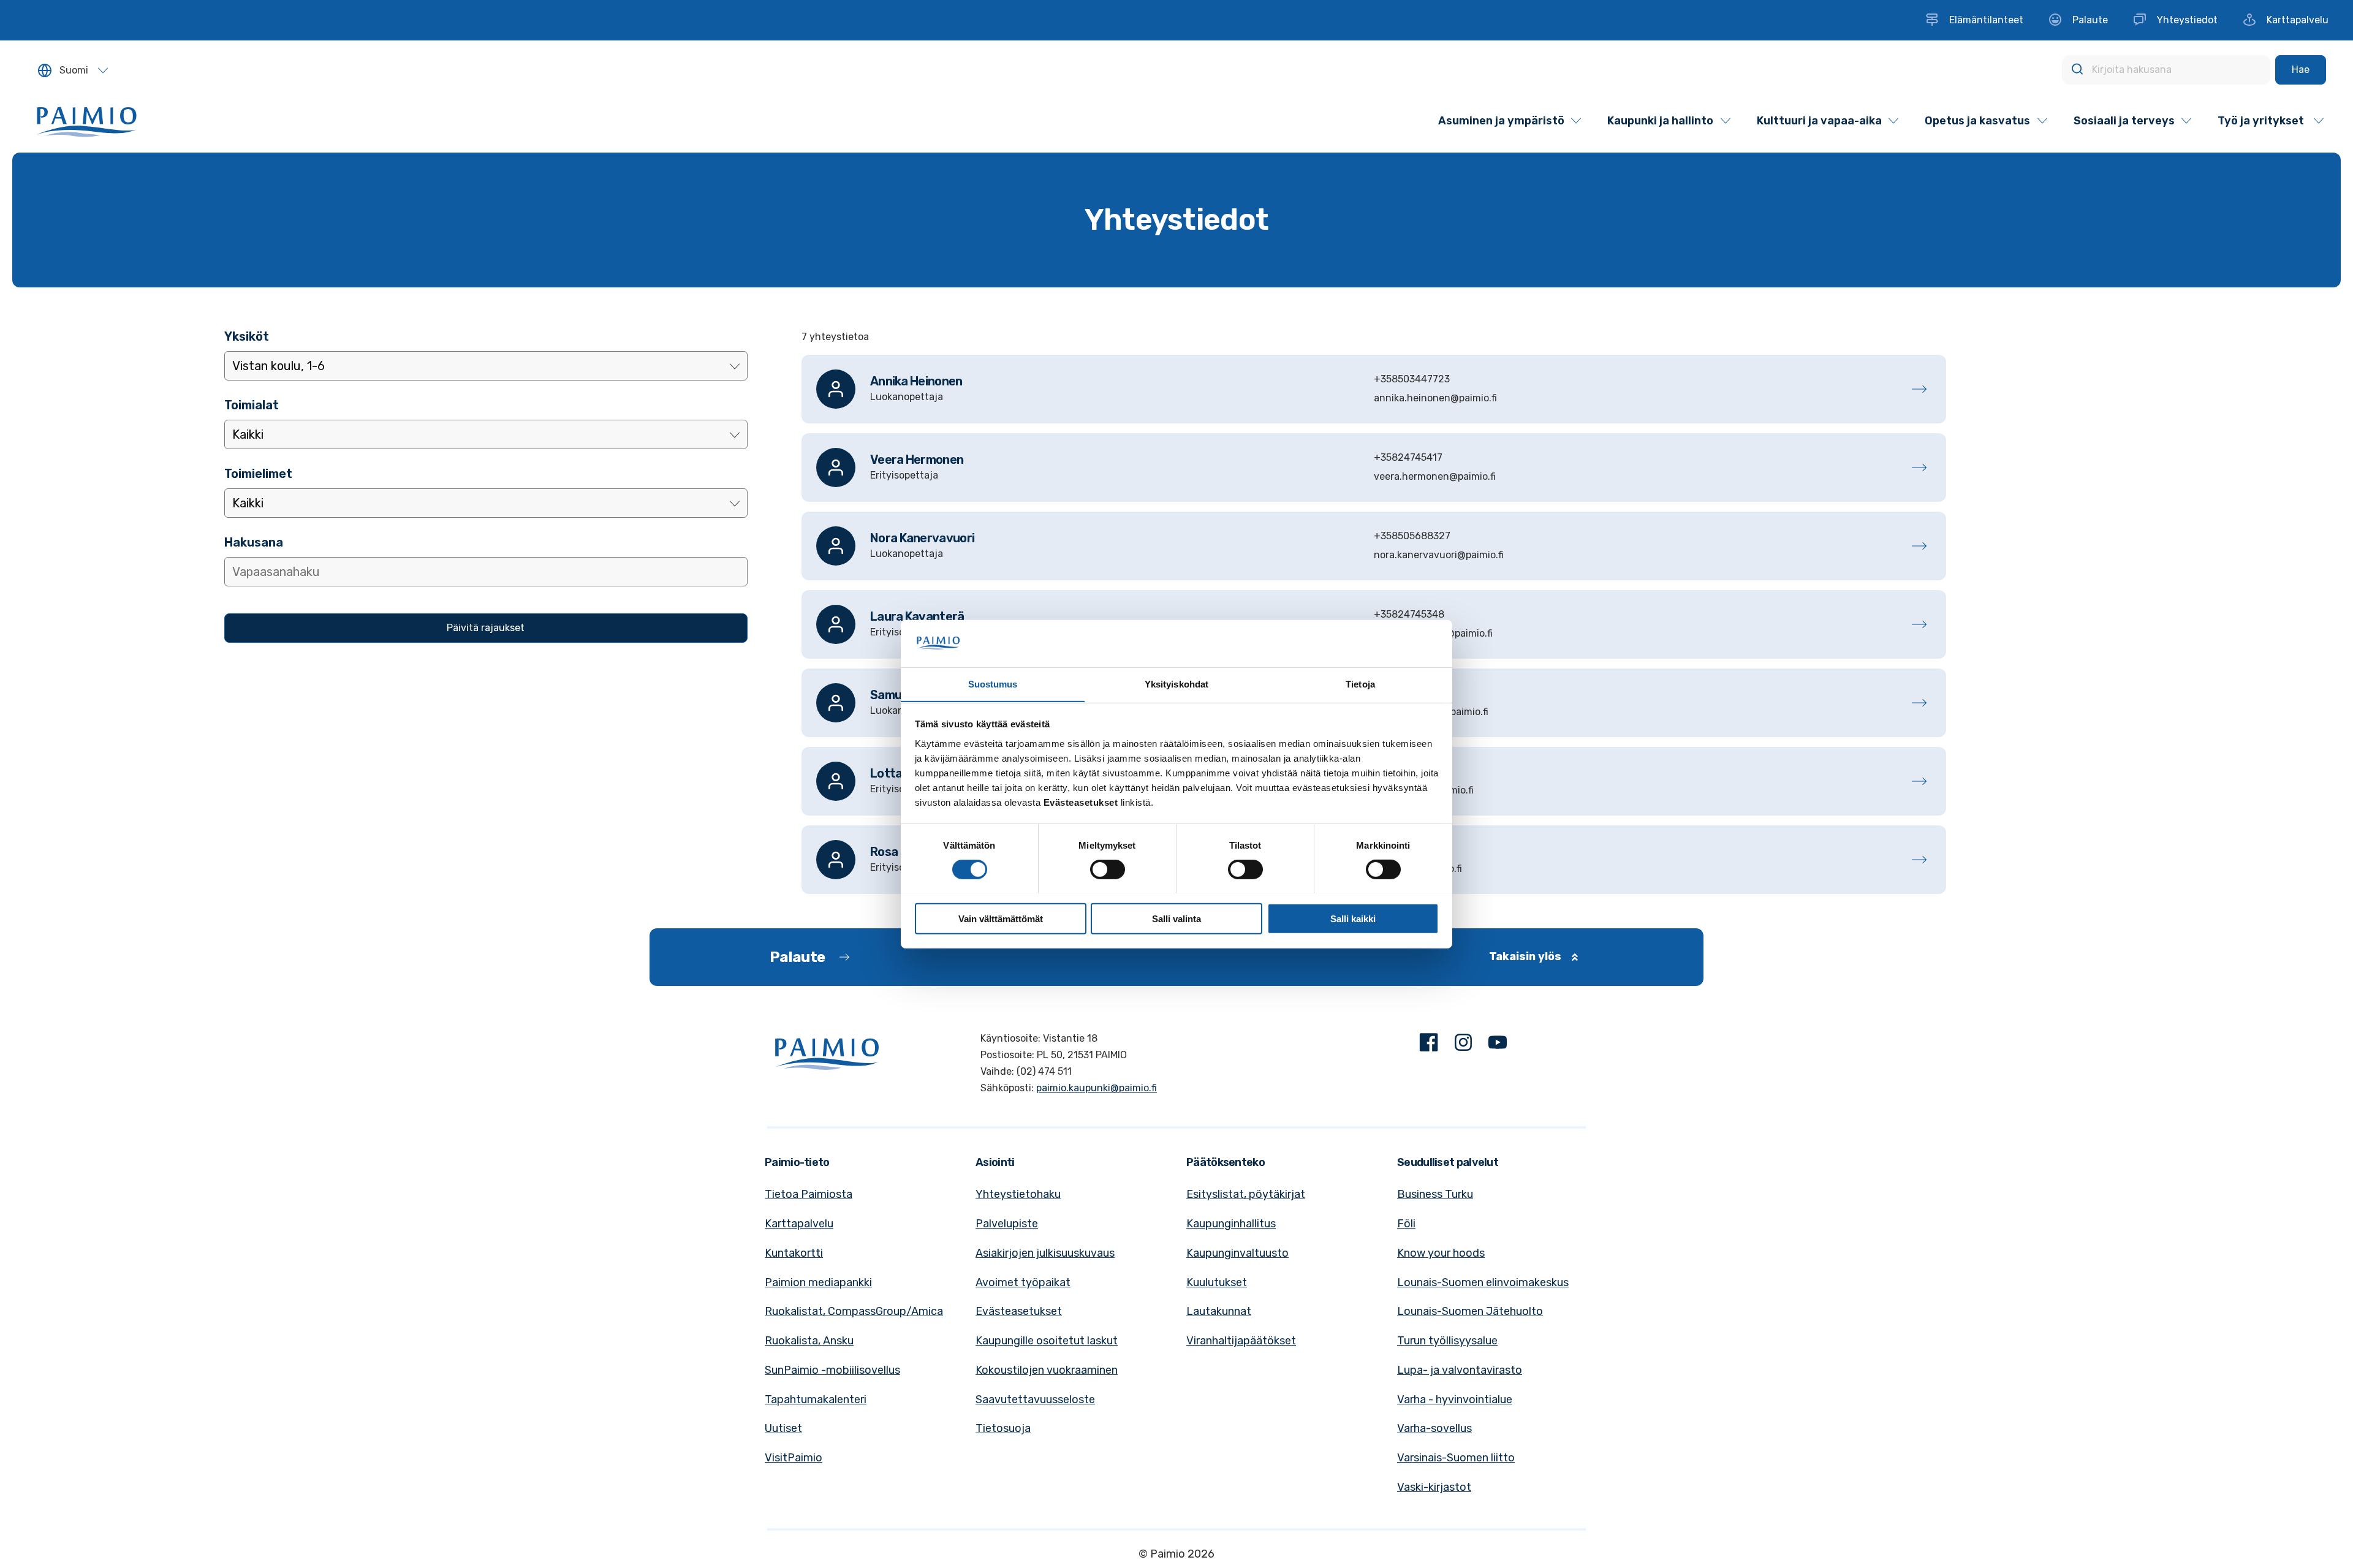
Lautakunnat (1219, 1311)
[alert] (1374, 337)
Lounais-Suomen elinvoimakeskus (1483, 1282)
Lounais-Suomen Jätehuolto (1470, 1311)
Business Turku (1435, 1194)
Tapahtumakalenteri (816, 1399)
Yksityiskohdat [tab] (1176, 684)
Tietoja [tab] (1360, 684)
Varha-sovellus (1434, 1428)
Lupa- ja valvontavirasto (1460, 1370)
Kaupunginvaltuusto (1237, 1253)
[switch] (1108, 869)
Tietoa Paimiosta (809, 1194)
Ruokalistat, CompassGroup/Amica (854, 1311)
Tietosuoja (1003, 1428)
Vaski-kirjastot (1434, 1487)
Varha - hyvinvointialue (1455, 1399)
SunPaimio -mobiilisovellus (832, 1370)
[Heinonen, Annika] (1374, 389)
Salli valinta (1176, 918)
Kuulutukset (1217, 1282)
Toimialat (252, 405)
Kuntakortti (794, 1253)
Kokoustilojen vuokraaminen (1047, 1370)
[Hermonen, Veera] (1374, 468)
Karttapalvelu (799, 1224)
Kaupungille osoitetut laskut (1047, 1341)
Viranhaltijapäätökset (1241, 1341)
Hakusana (254, 542)
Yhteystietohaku (1018, 1194)
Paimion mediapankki (818, 1282)
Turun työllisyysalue (1447, 1341)
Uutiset (783, 1428)
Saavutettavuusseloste (1035, 1399)
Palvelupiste (1007, 1224)
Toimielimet (258, 474)
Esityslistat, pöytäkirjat (1246, 1194)
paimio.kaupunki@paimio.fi (1097, 1088)
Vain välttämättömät (1001, 918)
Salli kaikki (1353, 918)
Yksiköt (247, 336)
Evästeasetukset (1019, 1311)
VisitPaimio (794, 1458)
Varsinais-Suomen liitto (1456, 1458)
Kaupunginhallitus (1231, 1224)
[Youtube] (1498, 1045)
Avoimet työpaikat (1023, 1282)
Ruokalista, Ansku (809, 1341)
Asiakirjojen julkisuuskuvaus (1045, 1253)
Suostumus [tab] (993, 684)
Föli (1406, 1224)
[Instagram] (1463, 1045)
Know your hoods (1441, 1253)
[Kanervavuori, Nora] (1374, 546)
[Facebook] (1429, 1045)
